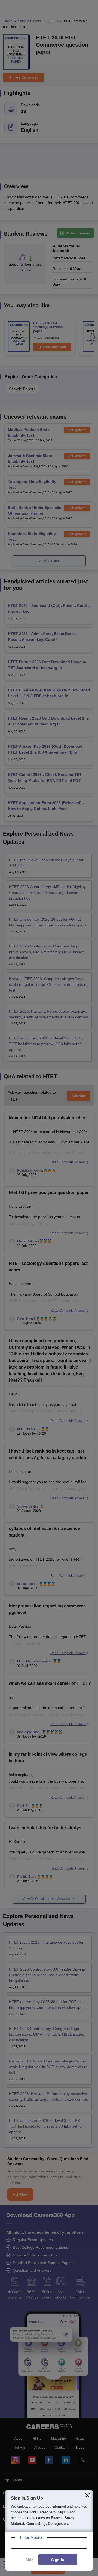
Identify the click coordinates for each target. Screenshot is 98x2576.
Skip (30, 2560)
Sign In (58, 2560)
